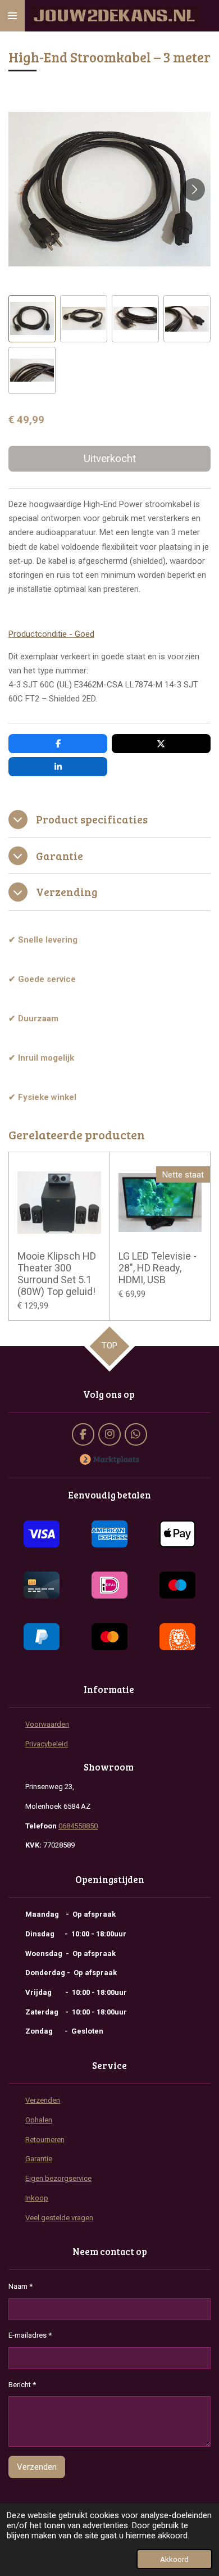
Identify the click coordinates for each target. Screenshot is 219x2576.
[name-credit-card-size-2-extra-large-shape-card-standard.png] (41, 1586)
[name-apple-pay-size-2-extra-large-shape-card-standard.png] (178, 1534)
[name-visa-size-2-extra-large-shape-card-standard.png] (41, 1534)
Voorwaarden (47, 1724)
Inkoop (37, 2198)
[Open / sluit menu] (12, 16)
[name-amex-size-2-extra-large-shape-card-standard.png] (109, 1534)
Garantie (39, 2159)
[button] (32, 319)
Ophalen (39, 2120)
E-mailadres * (30, 2335)
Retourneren (45, 2140)
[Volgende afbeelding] (194, 189)
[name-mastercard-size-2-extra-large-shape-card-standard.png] (109, 1637)
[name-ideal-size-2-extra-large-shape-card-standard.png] (109, 1586)
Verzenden (43, 2100)
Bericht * (22, 2385)
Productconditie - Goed (51, 634)
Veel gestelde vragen (59, 2218)
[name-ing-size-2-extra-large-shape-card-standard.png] (178, 1637)
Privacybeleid (47, 1744)
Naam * (20, 2286)
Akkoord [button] (174, 2559)
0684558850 (78, 1826)
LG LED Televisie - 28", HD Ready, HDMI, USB (158, 1268)
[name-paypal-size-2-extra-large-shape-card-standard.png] (41, 1637)
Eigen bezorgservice (58, 2178)
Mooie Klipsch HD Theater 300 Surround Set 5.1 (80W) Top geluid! (57, 1274)
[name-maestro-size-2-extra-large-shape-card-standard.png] (178, 1586)
